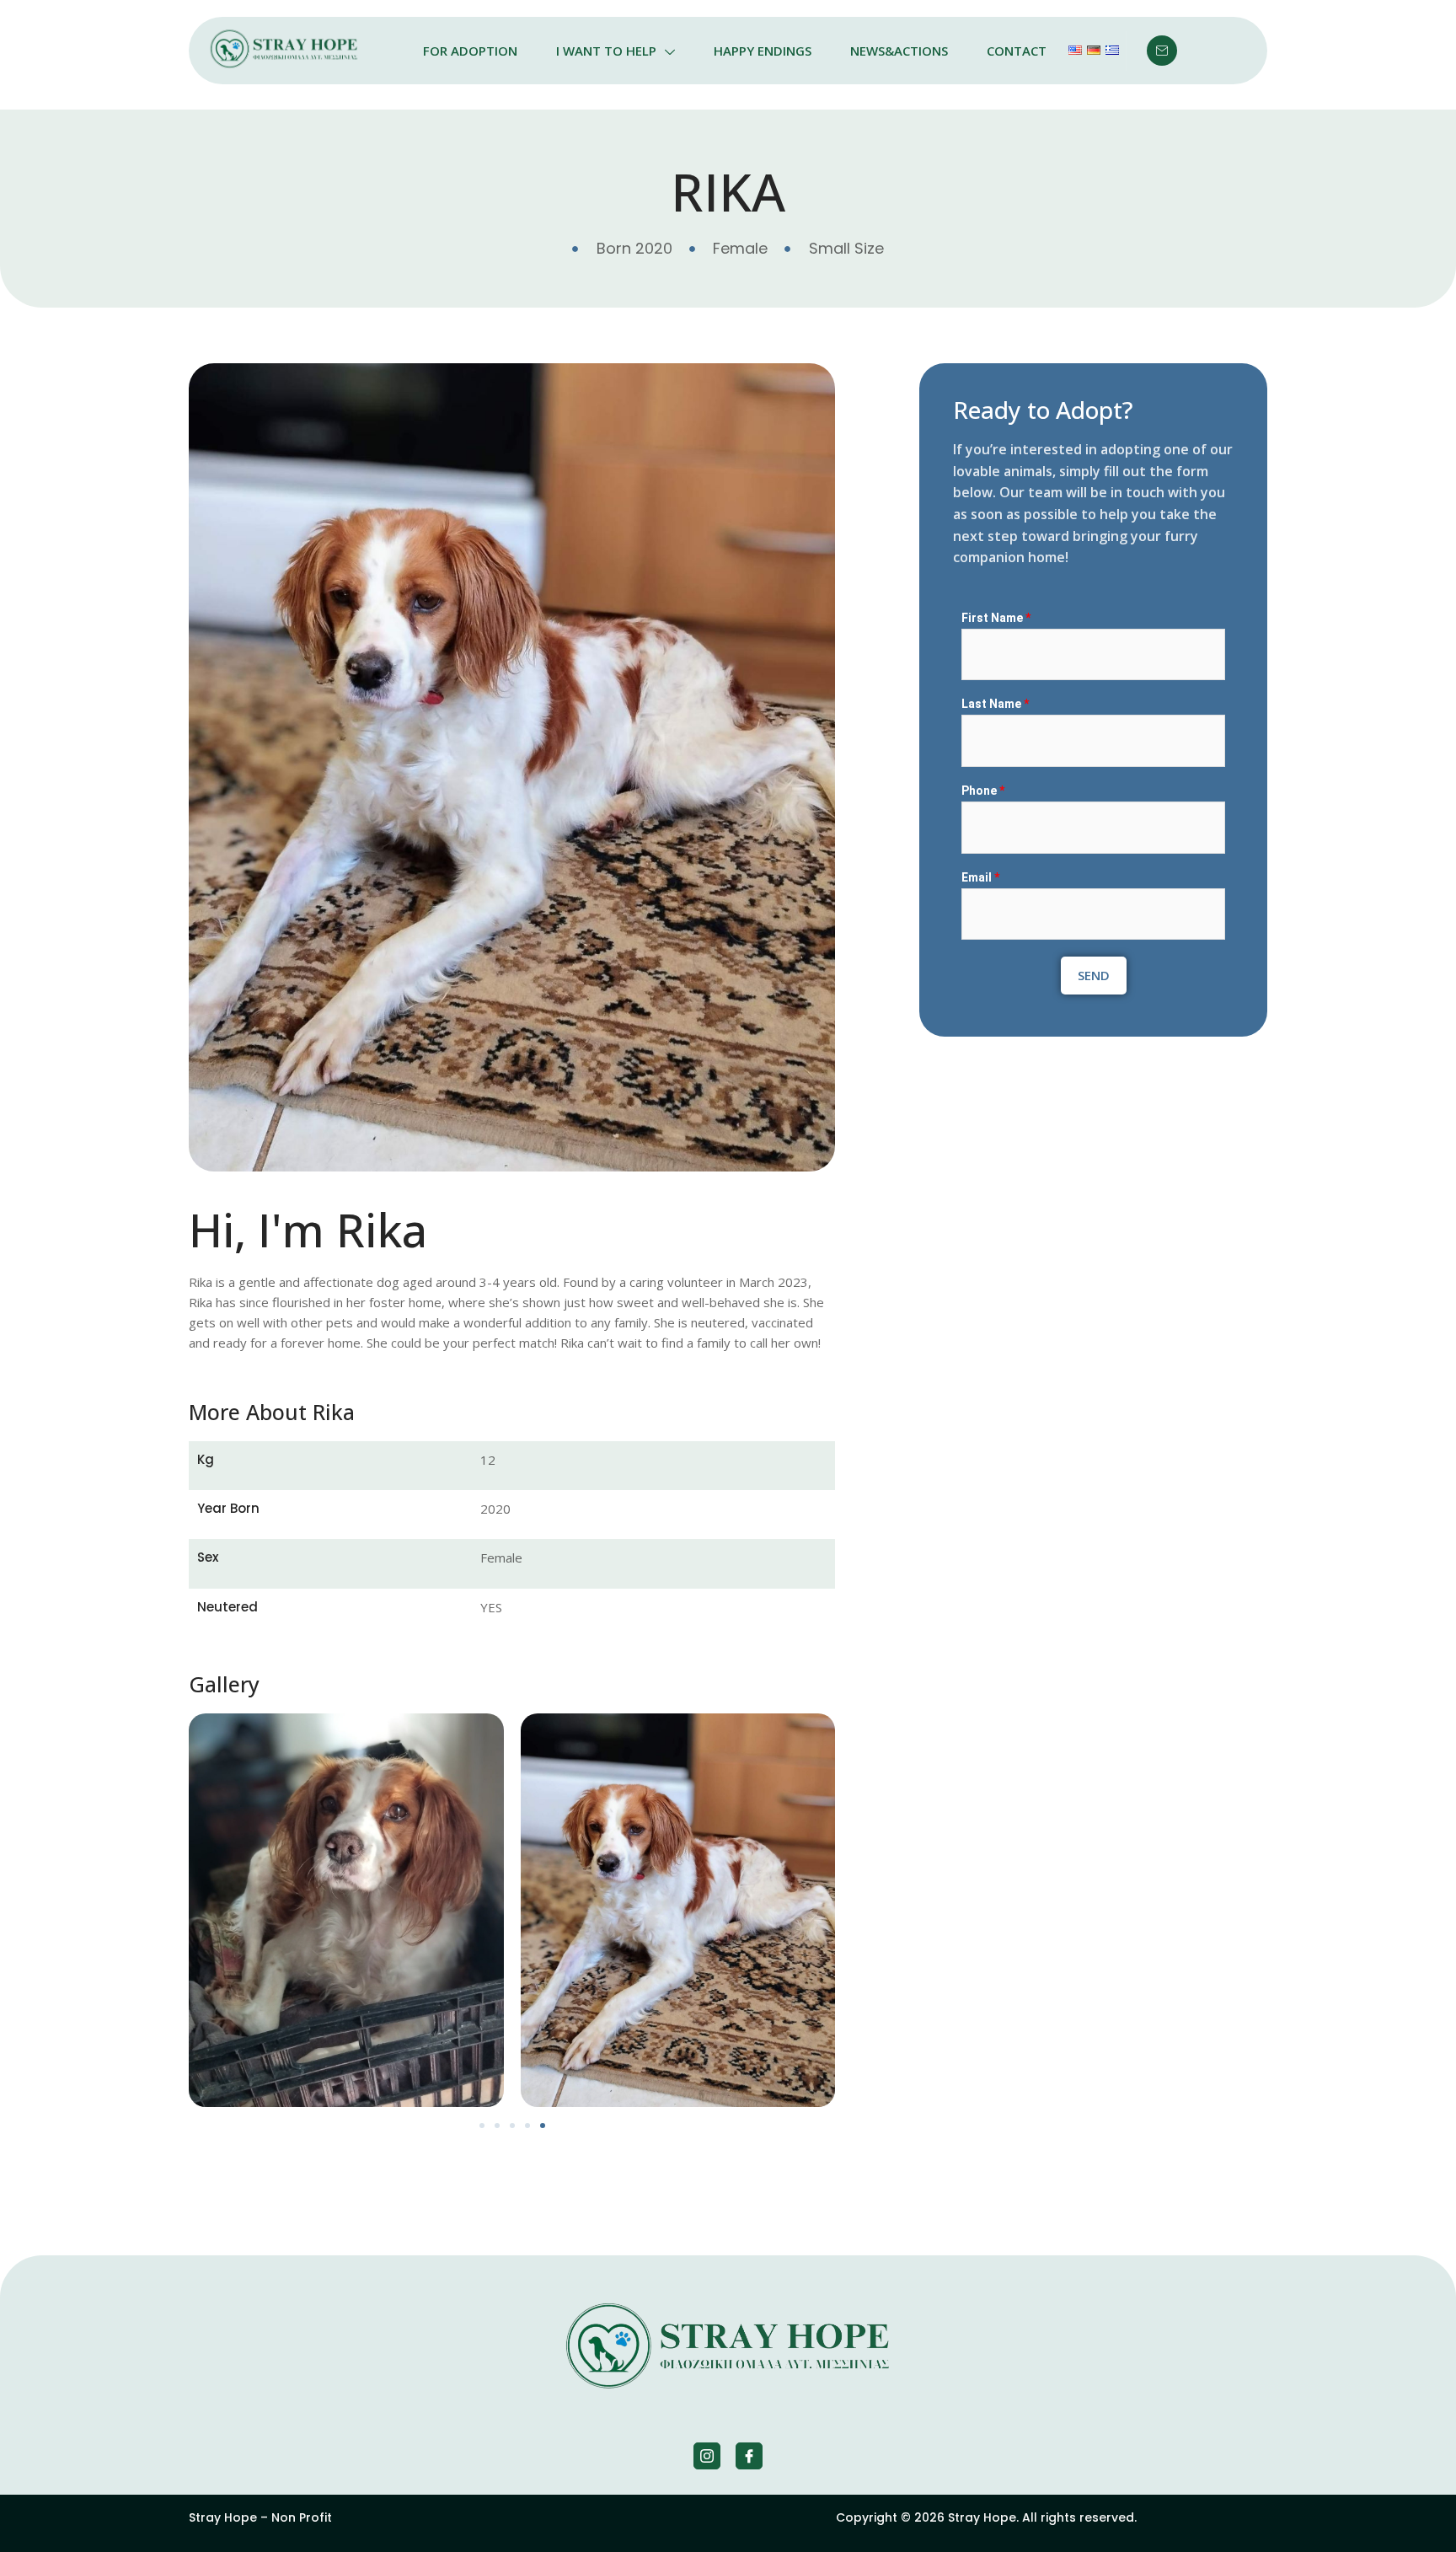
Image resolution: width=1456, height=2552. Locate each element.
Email (980, 877)
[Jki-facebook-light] (749, 2456)
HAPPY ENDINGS (763, 51)
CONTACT (1017, 51)
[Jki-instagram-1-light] (707, 2456)
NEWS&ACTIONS (899, 51)
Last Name (995, 704)
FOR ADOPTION (470, 51)
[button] (482, 2126)
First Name (996, 618)
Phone (983, 791)
